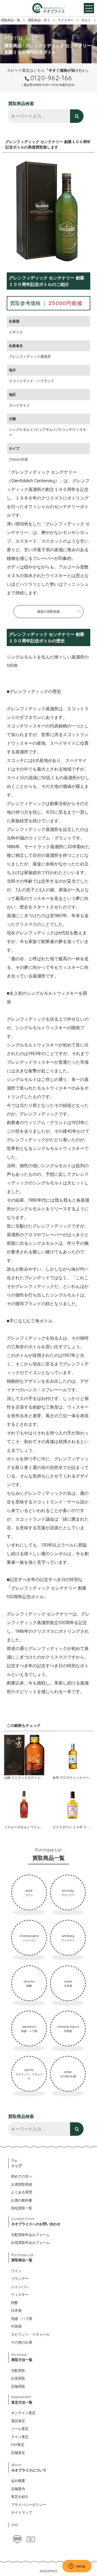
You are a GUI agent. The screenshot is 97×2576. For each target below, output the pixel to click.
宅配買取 (18, 2370)
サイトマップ (22, 2512)
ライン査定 (20, 2437)
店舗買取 (18, 2386)
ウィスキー (20, 2294)
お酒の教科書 (22, 2200)
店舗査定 (18, 2453)
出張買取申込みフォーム (30, 2242)
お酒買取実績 (22, 2184)
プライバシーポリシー (29, 2505)
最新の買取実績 (48, 611)
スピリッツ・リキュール (30, 2334)
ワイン (16, 2271)
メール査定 (20, 2429)
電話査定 (18, 2421)
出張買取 (18, 2378)
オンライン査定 (23, 2413)
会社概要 (18, 2481)
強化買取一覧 (22, 2208)
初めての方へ (22, 2176)
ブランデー (20, 2279)
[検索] (77, 116)
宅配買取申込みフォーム (30, 2235)
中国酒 (16, 2326)
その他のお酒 (22, 2342)
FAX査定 (18, 2445)
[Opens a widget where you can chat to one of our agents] (77, 2567)
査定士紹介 (20, 2497)
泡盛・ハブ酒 (22, 2318)
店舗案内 (18, 2489)
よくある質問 (22, 2192)
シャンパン (20, 2287)
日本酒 (16, 2310)
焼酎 (15, 2303)
